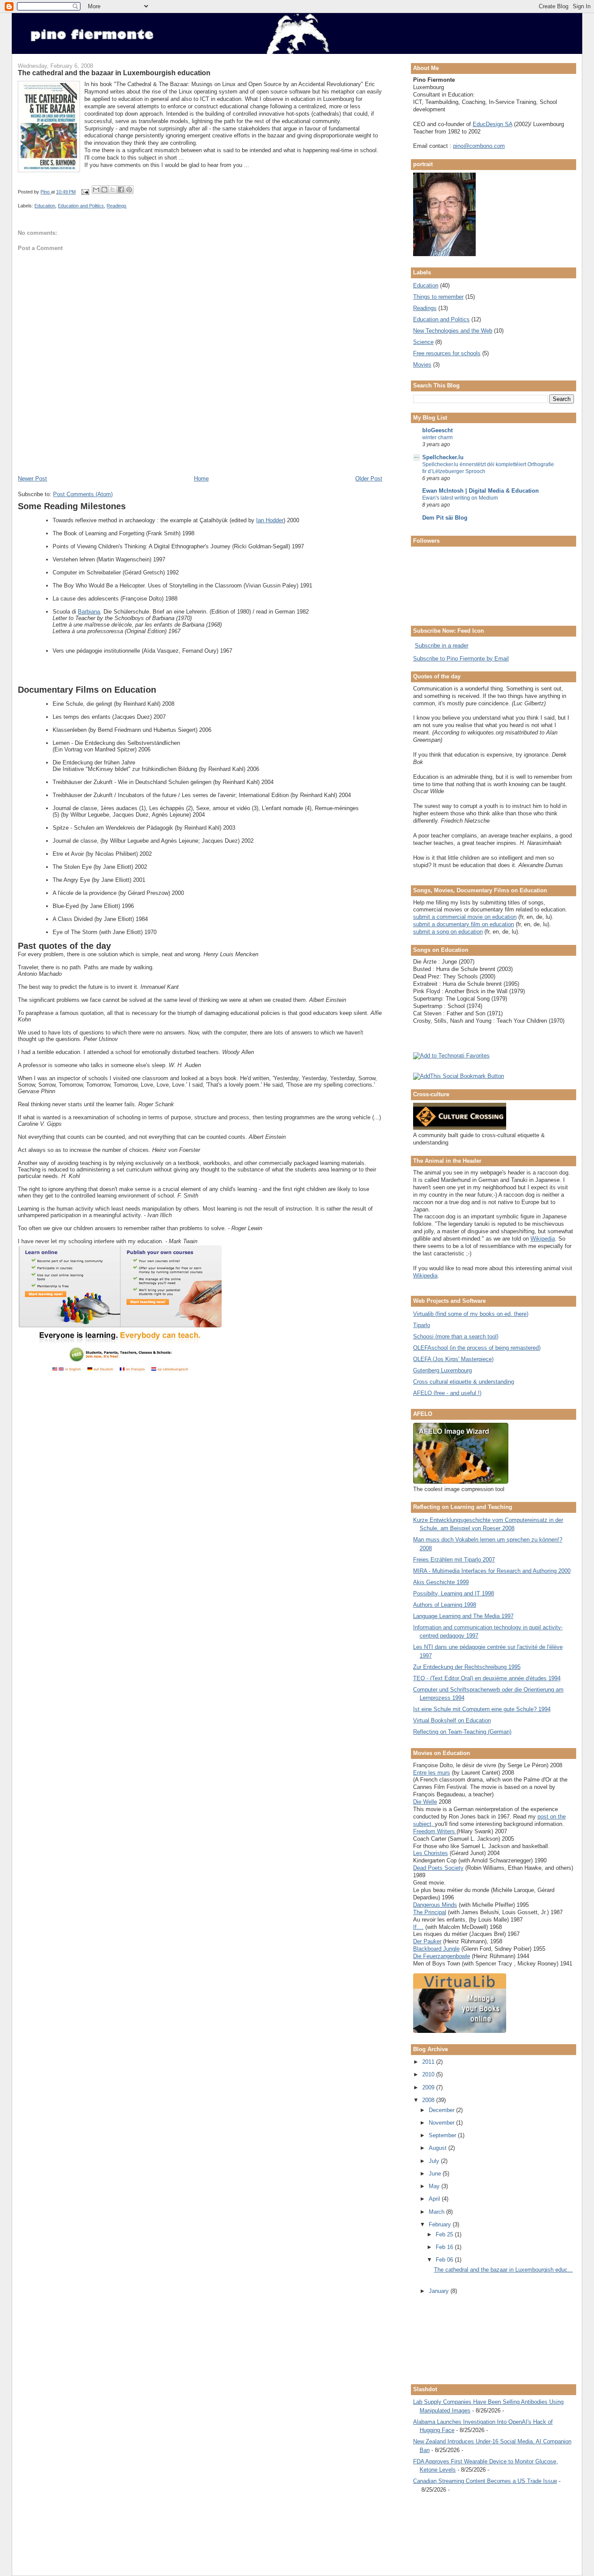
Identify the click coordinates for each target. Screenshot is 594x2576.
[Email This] (96, 190)
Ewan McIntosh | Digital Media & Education (481, 491)
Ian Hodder (270, 520)
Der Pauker (427, 1941)
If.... (418, 1927)
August (439, 2148)
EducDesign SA (492, 124)
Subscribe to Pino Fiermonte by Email (461, 659)
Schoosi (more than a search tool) (456, 1336)
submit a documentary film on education (464, 924)
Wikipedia (543, 1239)
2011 (429, 2062)
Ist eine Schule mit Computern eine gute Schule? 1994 (482, 1709)
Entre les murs (432, 1773)
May (435, 2186)
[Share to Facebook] (121, 190)
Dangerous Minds (435, 1905)
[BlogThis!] (104, 190)
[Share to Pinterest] (129, 190)
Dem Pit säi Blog (445, 518)
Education (45, 206)
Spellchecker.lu (443, 457)
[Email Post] (85, 192)
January (440, 2291)
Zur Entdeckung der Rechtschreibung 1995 (467, 1667)
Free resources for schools (447, 353)
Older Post (369, 479)
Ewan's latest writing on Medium (460, 498)
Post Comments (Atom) (83, 494)
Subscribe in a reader (442, 646)
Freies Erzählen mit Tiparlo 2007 (454, 1560)
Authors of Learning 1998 (445, 1605)
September (443, 2135)
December (442, 2110)
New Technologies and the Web (453, 331)
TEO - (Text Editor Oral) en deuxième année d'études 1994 (487, 1678)
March (437, 2212)
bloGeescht (437, 430)
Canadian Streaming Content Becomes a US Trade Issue (485, 2481)
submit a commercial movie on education (465, 917)
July (435, 2161)
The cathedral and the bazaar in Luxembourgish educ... (503, 2270)
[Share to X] (113, 190)
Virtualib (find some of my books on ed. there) (471, 1314)
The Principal (430, 1912)
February (441, 2224)
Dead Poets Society (438, 1868)
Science (423, 342)
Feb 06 (445, 2260)
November (442, 2123)
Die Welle (425, 1802)
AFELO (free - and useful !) (447, 1393)
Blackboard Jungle (436, 1949)
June (436, 2174)
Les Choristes (430, 1853)
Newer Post (32, 479)
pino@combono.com (479, 146)
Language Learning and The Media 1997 (463, 1616)
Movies (422, 365)
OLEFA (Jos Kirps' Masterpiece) (453, 1359)
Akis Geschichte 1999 (441, 1582)
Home (201, 479)
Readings (117, 206)
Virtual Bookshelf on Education (452, 1720)
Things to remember (438, 297)
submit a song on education (448, 932)
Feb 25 (445, 2234)
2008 (429, 2100)
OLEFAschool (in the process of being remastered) (477, 1348)
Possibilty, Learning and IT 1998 (454, 1593)
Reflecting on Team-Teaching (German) (462, 1732)
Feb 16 (445, 2247)
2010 (429, 2074)
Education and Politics (81, 206)
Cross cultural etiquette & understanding (464, 1382)
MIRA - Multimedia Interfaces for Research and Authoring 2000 (492, 1571)
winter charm (437, 437)
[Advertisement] (120, 455)
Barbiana (89, 612)
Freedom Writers (435, 1831)
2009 (429, 2087)
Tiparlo (422, 1325)
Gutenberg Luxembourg (442, 1370)
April (435, 2199)
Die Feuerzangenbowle (442, 1956)
